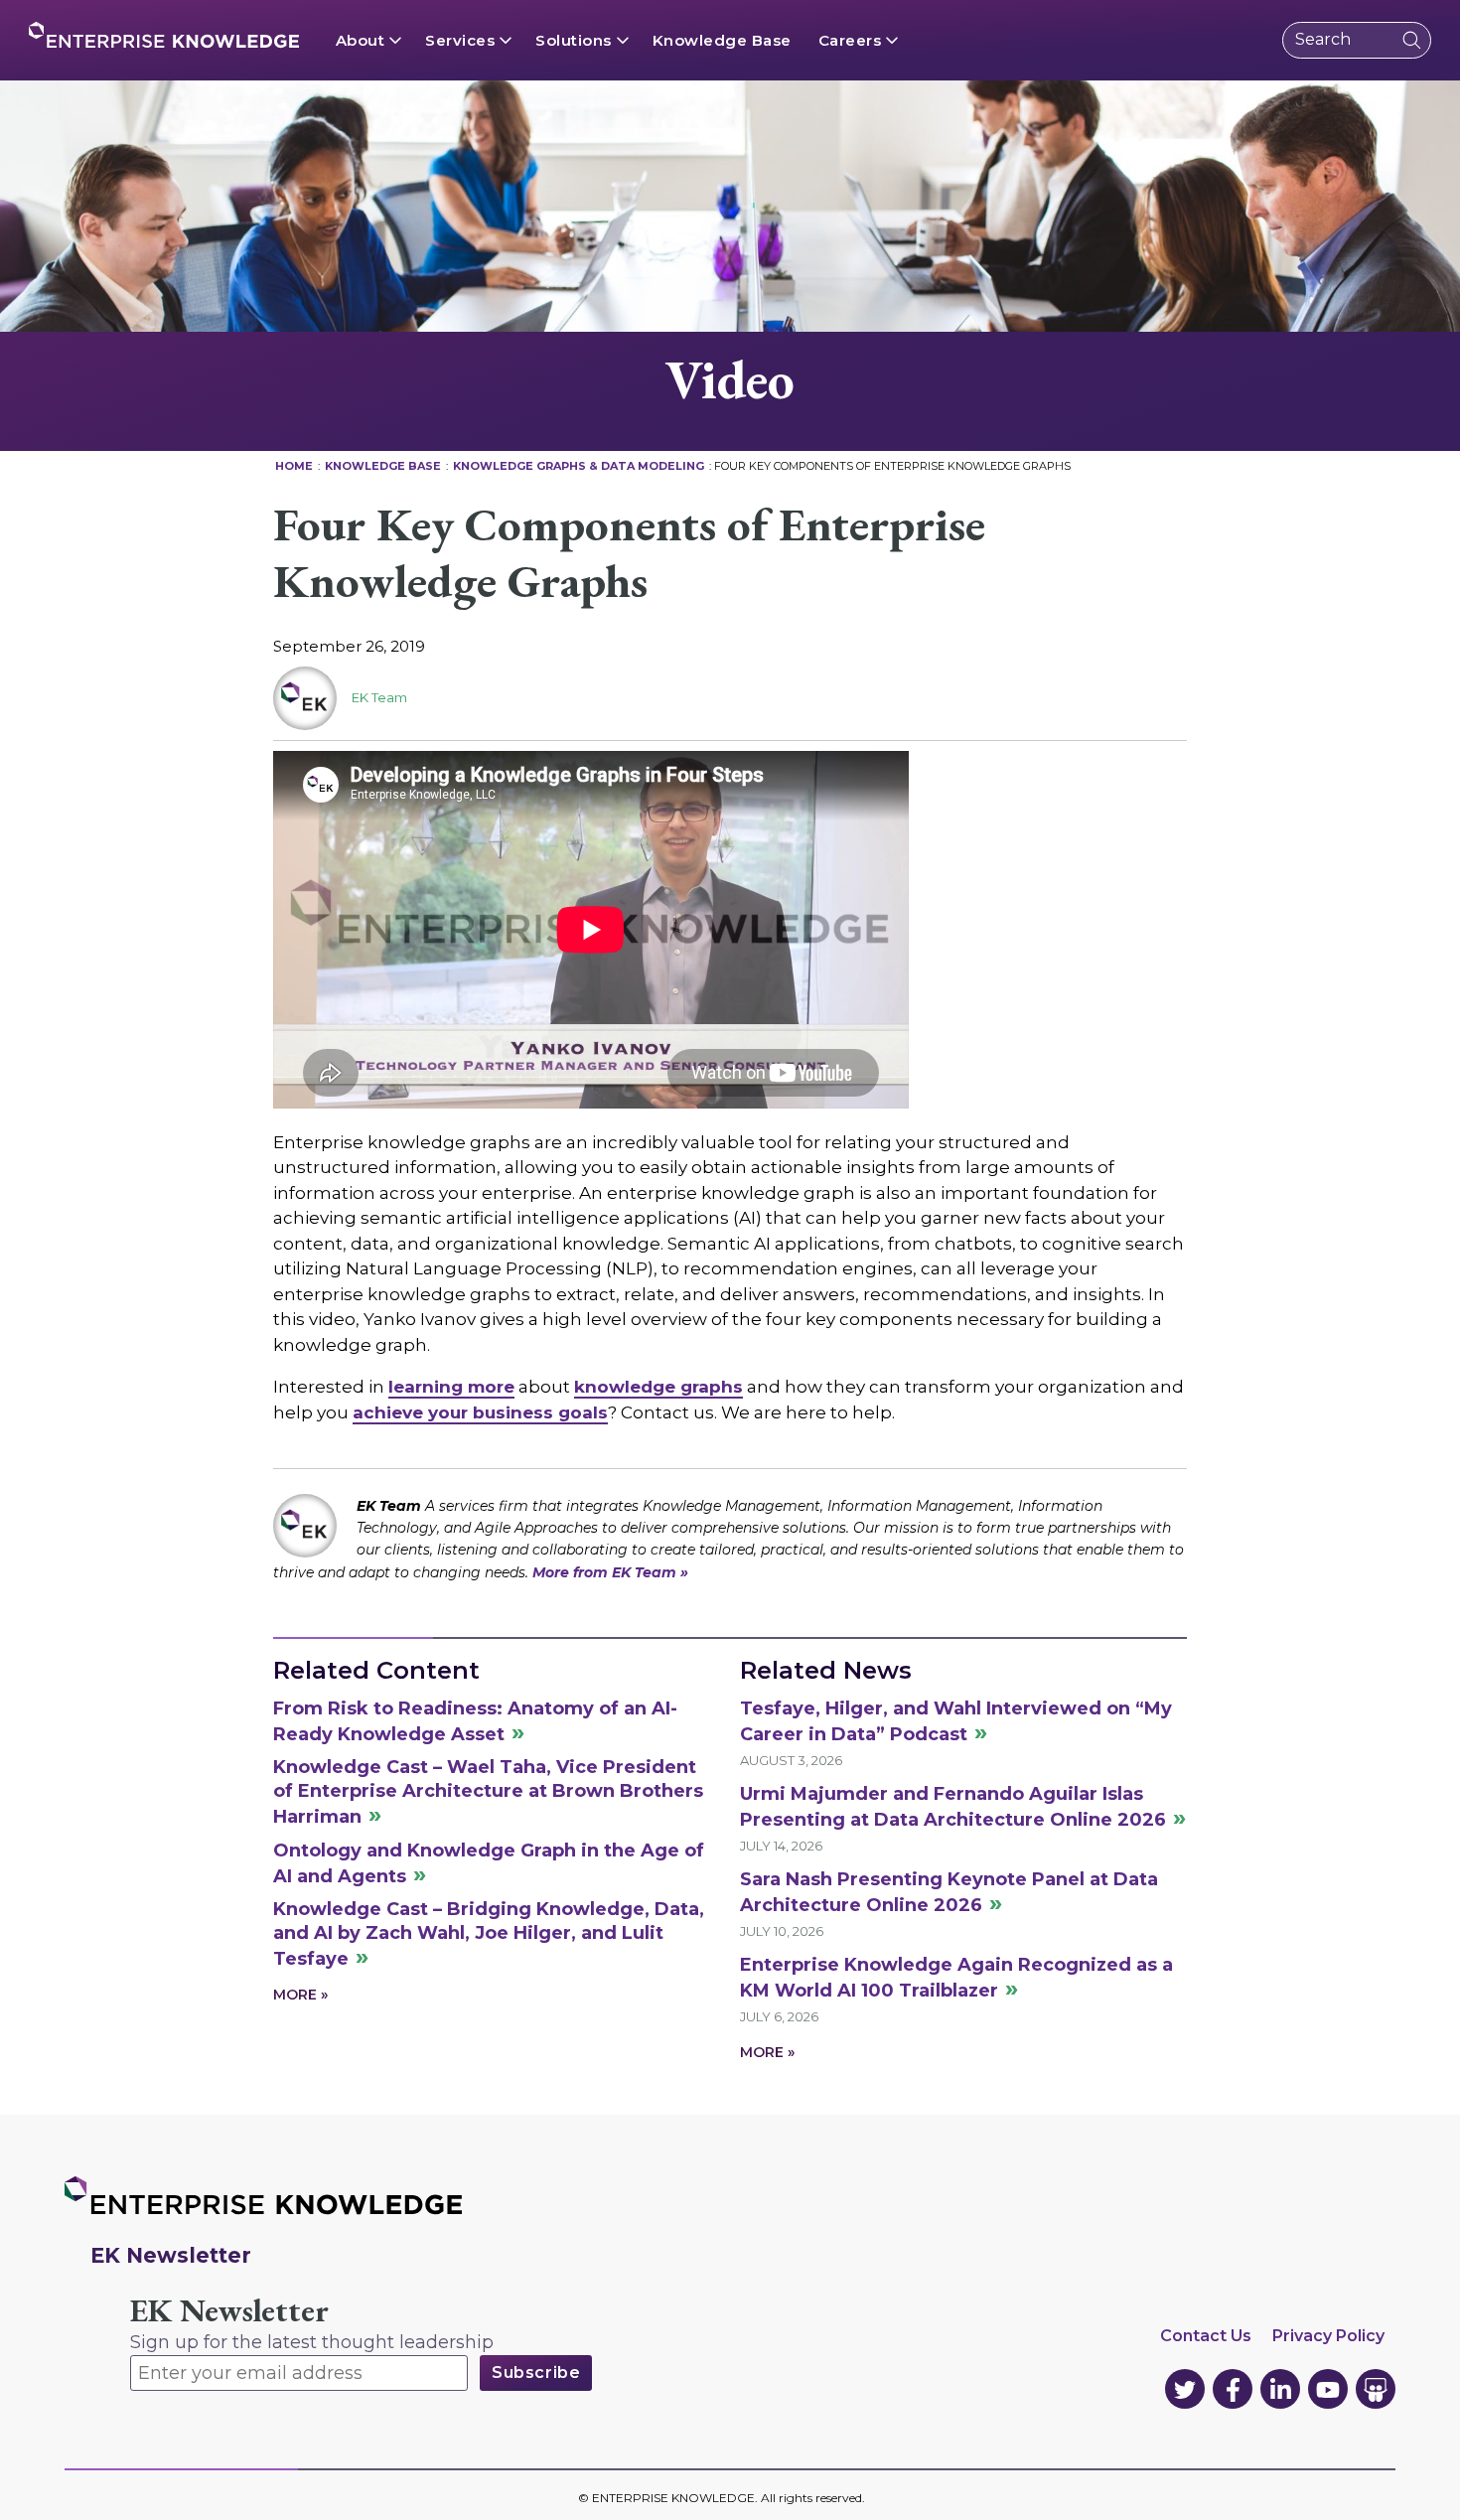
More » (300, 1995)
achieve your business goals (480, 1412)
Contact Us (1206, 2336)
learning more (451, 1387)
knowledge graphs (658, 1387)
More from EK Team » (610, 1572)
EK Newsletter (229, 2311)
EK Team (379, 697)
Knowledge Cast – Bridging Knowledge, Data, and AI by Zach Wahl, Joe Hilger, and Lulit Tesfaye (489, 1934)
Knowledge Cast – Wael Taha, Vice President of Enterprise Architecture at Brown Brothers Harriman (488, 1792)
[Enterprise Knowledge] (164, 35)
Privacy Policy (1328, 2336)
